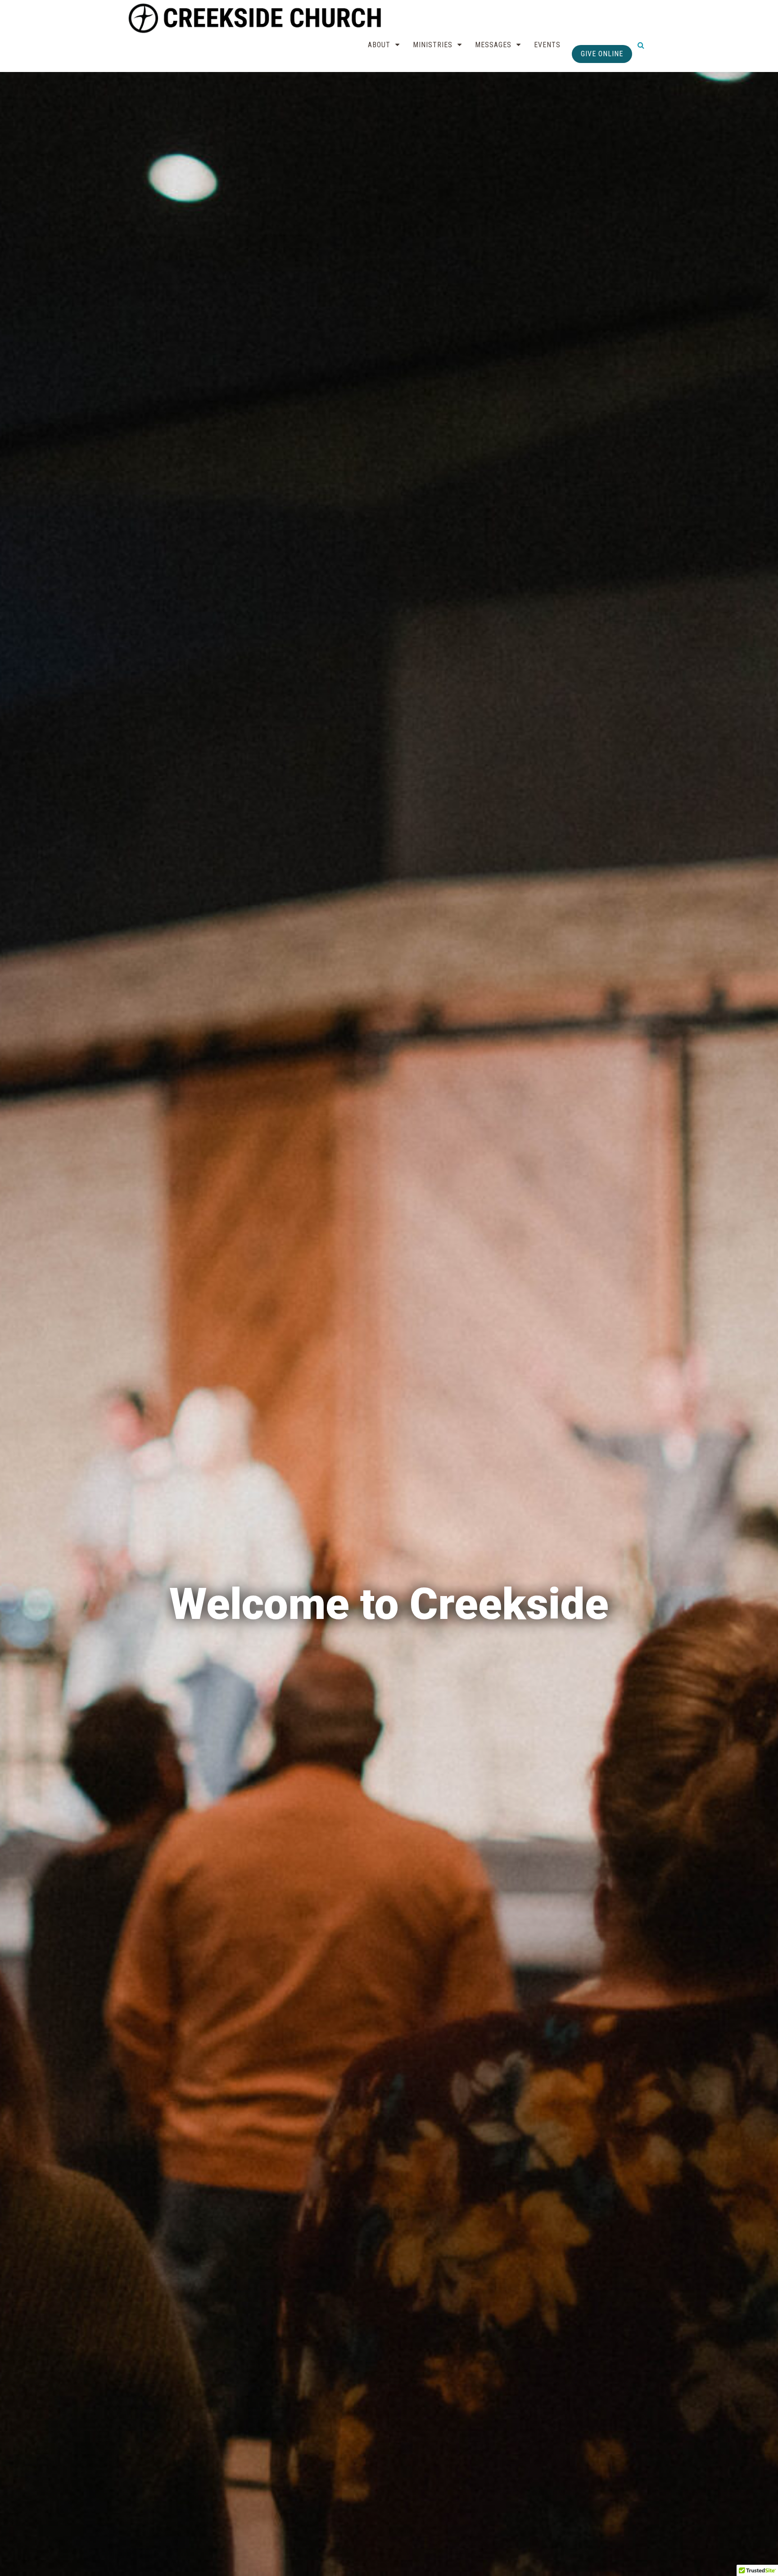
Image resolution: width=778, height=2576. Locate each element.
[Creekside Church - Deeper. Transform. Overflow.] (257, 18)
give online (602, 54)
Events (547, 45)
